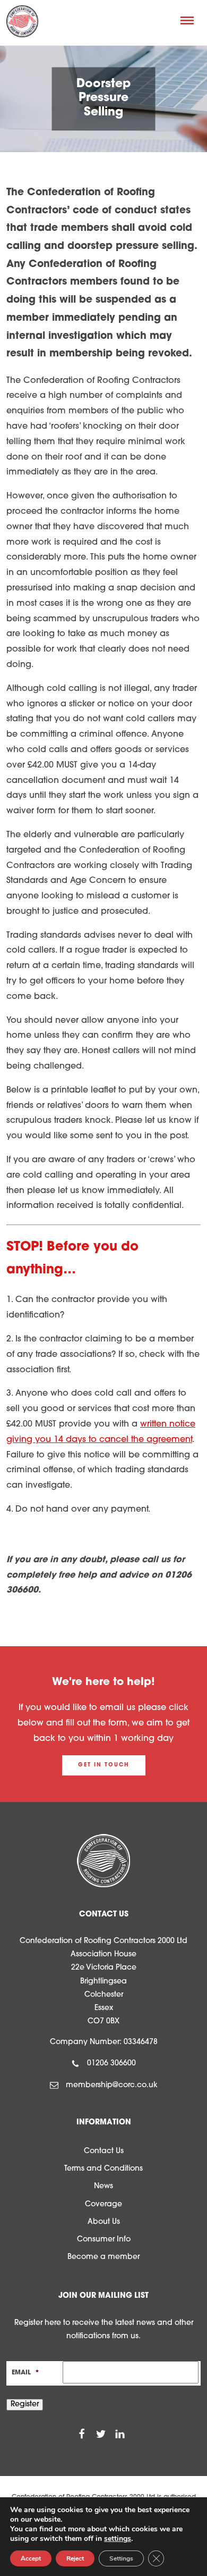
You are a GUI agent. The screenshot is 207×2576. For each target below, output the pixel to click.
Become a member (103, 2257)
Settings (121, 2558)
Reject (75, 2558)
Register (25, 2404)
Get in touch (104, 1765)
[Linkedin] (120, 2435)
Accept (31, 2558)
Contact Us (104, 2151)
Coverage (103, 2204)
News (103, 2186)
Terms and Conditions (103, 2169)
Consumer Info (104, 2240)
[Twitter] (101, 2435)
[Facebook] (82, 2435)
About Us (104, 2222)
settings (118, 2539)
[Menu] (187, 20)
